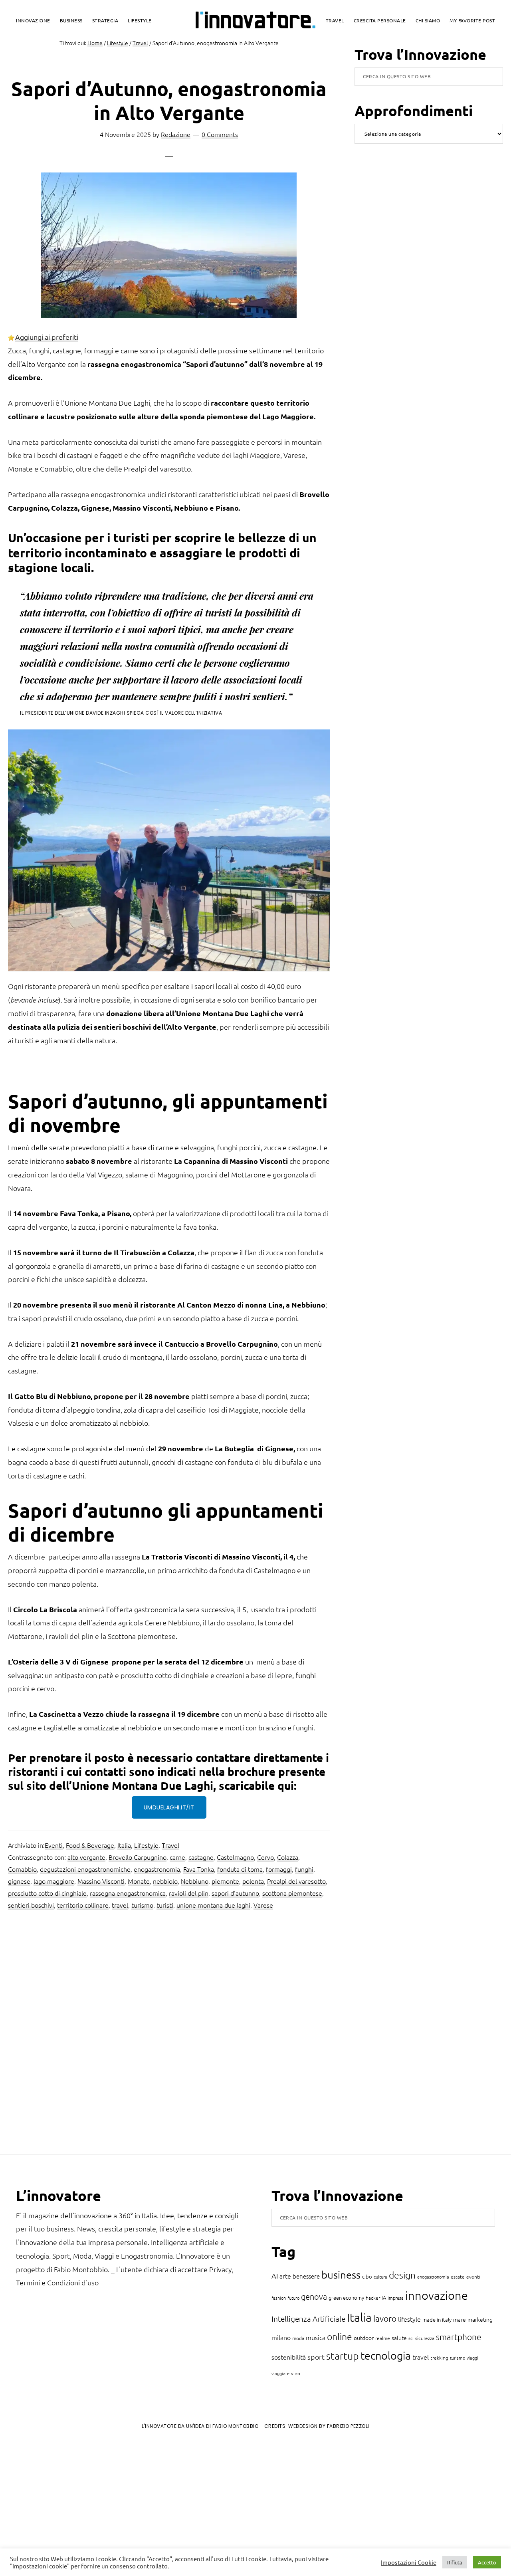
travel (120, 1905)
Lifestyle (146, 1845)
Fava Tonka (199, 1869)
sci (411, 2338)
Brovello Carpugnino (138, 1857)
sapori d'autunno (235, 1893)
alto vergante (86, 1857)
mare (460, 2319)
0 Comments (220, 134)
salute (399, 2338)
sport (316, 2357)
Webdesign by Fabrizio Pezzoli (329, 2426)
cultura (380, 2277)
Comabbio (22, 1869)
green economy (346, 2298)
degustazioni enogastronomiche (85, 1869)
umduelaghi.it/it (169, 1807)
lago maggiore (54, 1881)
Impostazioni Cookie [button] (409, 2562)
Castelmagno (235, 1857)
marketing (480, 2319)
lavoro (385, 2318)
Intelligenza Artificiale (308, 2318)
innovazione (437, 2295)
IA (384, 2298)
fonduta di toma (240, 1869)
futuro (293, 2298)
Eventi (54, 1845)
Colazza (288, 1857)
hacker (373, 2298)
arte (285, 2276)
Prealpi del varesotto (296, 1881)
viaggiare (280, 2373)
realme (383, 2338)
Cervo (265, 1857)
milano (281, 2337)
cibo (367, 2276)
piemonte (225, 1881)
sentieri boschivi (31, 1905)
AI (275, 2276)
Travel (170, 1845)
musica (316, 2337)
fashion (279, 2298)
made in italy (437, 2319)
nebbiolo (165, 1881)
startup (343, 2356)
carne (177, 1857)
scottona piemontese (292, 1893)
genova (314, 2297)
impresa (396, 2298)
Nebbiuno (195, 1881)
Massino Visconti (101, 1881)
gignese (19, 1881)
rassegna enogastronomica (128, 1893)
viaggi (472, 2358)
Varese (263, 1905)
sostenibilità (289, 2357)
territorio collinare (83, 1905)
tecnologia (386, 2355)
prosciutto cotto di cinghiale (47, 1893)
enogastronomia (157, 1869)
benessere (306, 2276)
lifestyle (409, 2319)
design (402, 2275)
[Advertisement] (72, 2502)
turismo (142, 1905)
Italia (124, 1845)
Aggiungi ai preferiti (47, 337)
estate (458, 2277)
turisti (165, 1905)
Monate (139, 1881)
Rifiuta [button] (455, 2562)
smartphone (459, 2337)
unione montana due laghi (213, 1905)
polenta (253, 1881)
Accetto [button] (487, 2562)
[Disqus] (169, 2035)
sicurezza (425, 2338)
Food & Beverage (90, 1845)
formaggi (279, 1869)
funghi (304, 1869)
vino (296, 2373)
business (341, 2274)
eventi (473, 2277)
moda (298, 2338)
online (340, 2336)
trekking (439, 2358)
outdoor (364, 2338)
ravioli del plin (189, 1893)
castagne (201, 1857)
